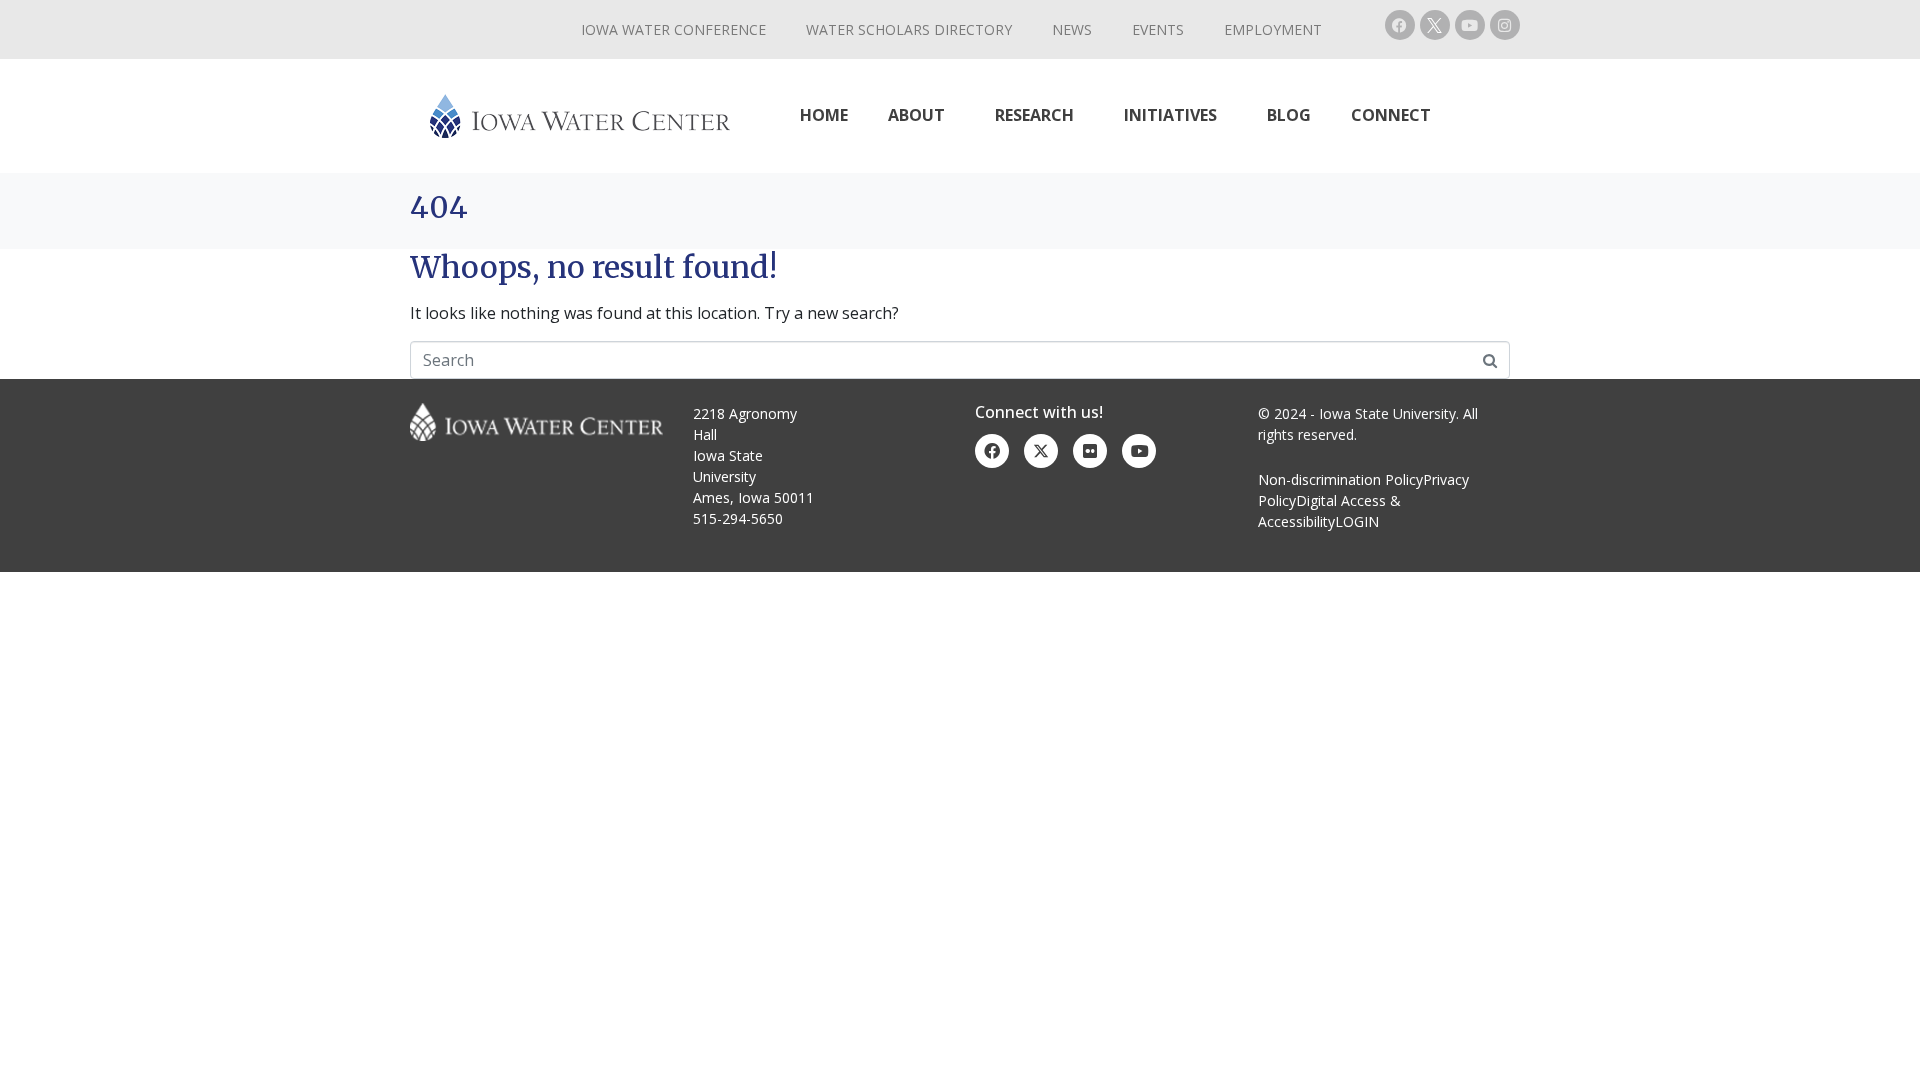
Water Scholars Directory (909, 29)
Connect (1391, 115)
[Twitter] (1041, 451)
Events (1158, 29)
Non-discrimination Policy (1340, 479)
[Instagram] (1505, 25)
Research (1034, 115)
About (916, 115)
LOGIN (1357, 521)
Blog (1289, 115)
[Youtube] (1470, 25)
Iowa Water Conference (673, 29)
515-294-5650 (738, 518)
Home (824, 115)
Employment (1273, 29)
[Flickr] (1090, 451)
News (1072, 29)
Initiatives (1170, 115)
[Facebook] (1400, 25)
